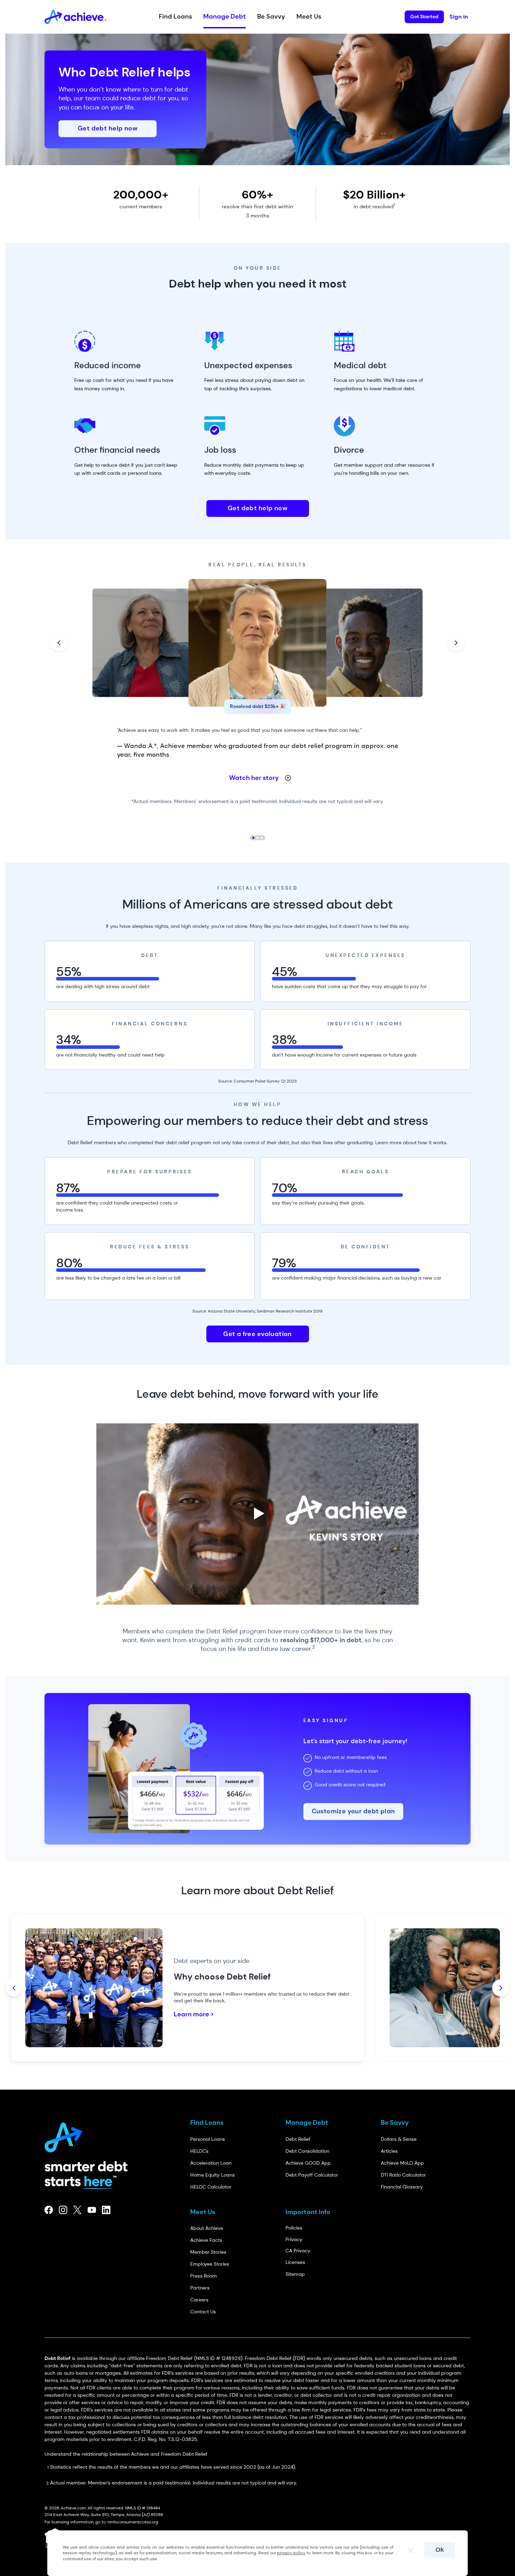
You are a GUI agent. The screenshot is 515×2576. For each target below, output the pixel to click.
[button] (175, 17)
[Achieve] (66, 2135)
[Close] (407, 2548)
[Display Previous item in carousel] (59, 643)
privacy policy (291, 2553)
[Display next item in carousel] (501, 1988)
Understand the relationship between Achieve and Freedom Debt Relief (126, 2454)
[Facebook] (49, 2210)
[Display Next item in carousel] (456, 643)
